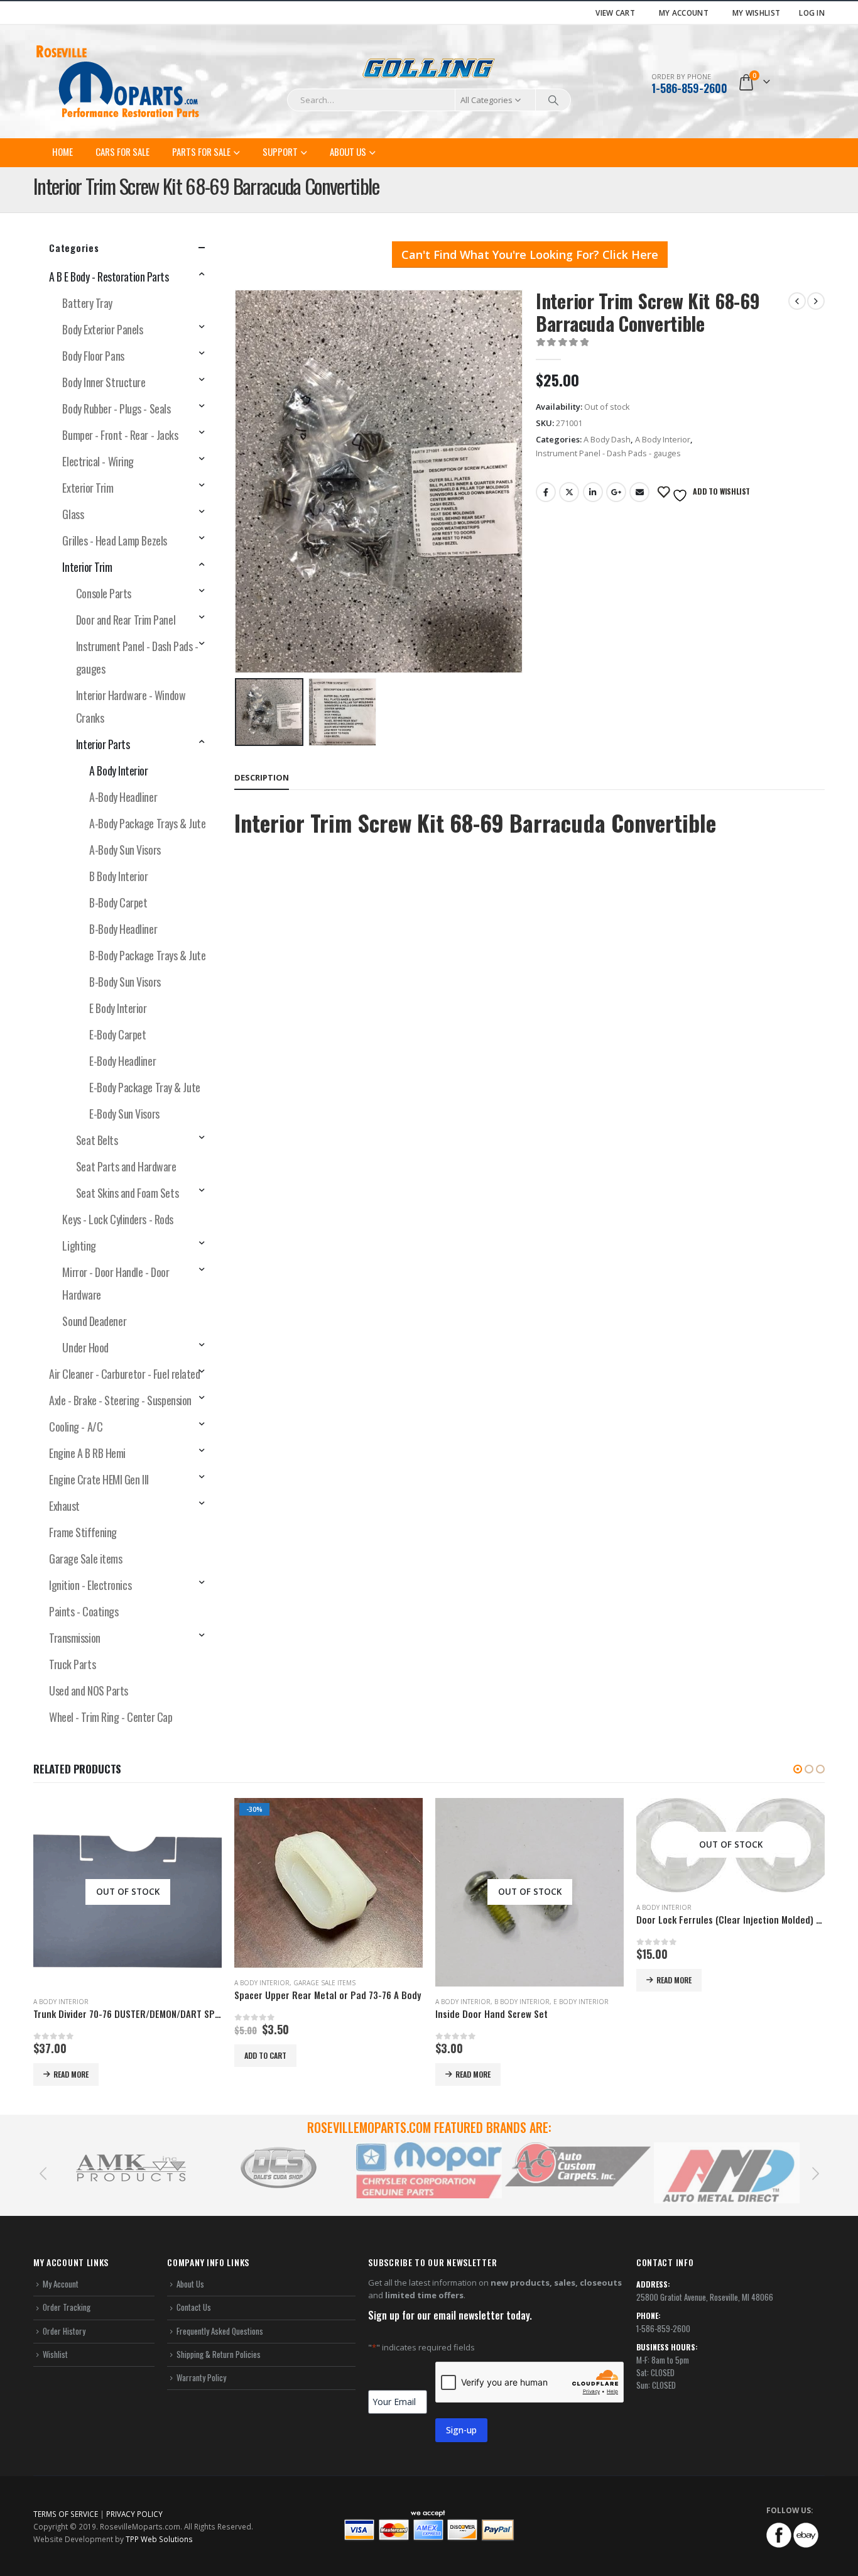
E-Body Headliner (122, 1061)
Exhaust (64, 1506)
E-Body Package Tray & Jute (144, 1087)
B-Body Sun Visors (125, 982)
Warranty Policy (201, 2377)
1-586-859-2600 (689, 88)
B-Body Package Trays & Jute (147, 955)
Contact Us (194, 2308)
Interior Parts (103, 744)
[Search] (553, 100)
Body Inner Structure (104, 382)
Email (639, 492)
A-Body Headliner (123, 797)
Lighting (79, 1246)
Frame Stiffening (83, 1532)
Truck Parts (72, 1664)
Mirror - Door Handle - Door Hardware (116, 1283)
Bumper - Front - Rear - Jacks (120, 435)
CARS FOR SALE (122, 151)
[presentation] (237, 481)
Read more (71, 2074)
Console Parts (104, 593)
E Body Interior (118, 1008)
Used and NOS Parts (89, 1691)
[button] (798, 1769)
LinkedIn (593, 492)
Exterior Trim (88, 488)
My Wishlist (756, 13)
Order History (64, 2331)
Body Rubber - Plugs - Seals (116, 408)
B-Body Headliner (123, 929)
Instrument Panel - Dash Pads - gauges (608, 453)
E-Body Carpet (117, 1034)
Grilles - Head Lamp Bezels (114, 540)
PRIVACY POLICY (134, 2514)
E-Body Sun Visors (124, 1114)
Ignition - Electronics (90, 1585)
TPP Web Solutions (159, 2539)
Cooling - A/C (76, 1427)
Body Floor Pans (93, 356)
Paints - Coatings (84, 1611)
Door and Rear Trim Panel (126, 620)
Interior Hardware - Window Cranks (131, 706)
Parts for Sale (201, 151)
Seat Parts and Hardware (126, 1166)
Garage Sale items (85, 1559)
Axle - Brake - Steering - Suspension (120, 1400)
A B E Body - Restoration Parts (109, 277)
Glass (73, 514)
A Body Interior (663, 439)
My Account (684, 13)
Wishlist (55, 2354)
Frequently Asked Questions (220, 2331)
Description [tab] (262, 777)
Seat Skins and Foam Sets (127, 1193)
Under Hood (85, 1347)
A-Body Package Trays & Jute (147, 823)
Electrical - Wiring (98, 461)
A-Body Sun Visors (125, 850)
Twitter (569, 492)
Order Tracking (67, 2308)
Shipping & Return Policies (219, 2354)
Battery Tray (87, 303)
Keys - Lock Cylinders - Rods (117, 1219)
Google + (616, 492)
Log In (812, 13)
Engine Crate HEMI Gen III (99, 1479)
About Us (348, 151)
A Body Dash (607, 439)
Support (280, 151)
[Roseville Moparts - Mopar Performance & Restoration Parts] (118, 82)
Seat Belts (97, 1140)
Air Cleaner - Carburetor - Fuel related (124, 1374)
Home (62, 151)
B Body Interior (118, 876)
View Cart (615, 13)
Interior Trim (87, 567)
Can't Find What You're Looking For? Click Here (530, 255)
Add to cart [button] (265, 2055)
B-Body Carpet (118, 902)
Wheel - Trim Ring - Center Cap (111, 1717)
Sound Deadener (94, 1321)
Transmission (75, 1638)
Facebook (546, 492)
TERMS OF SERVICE (66, 2514)
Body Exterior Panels (102, 329)
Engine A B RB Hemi (87, 1453)
